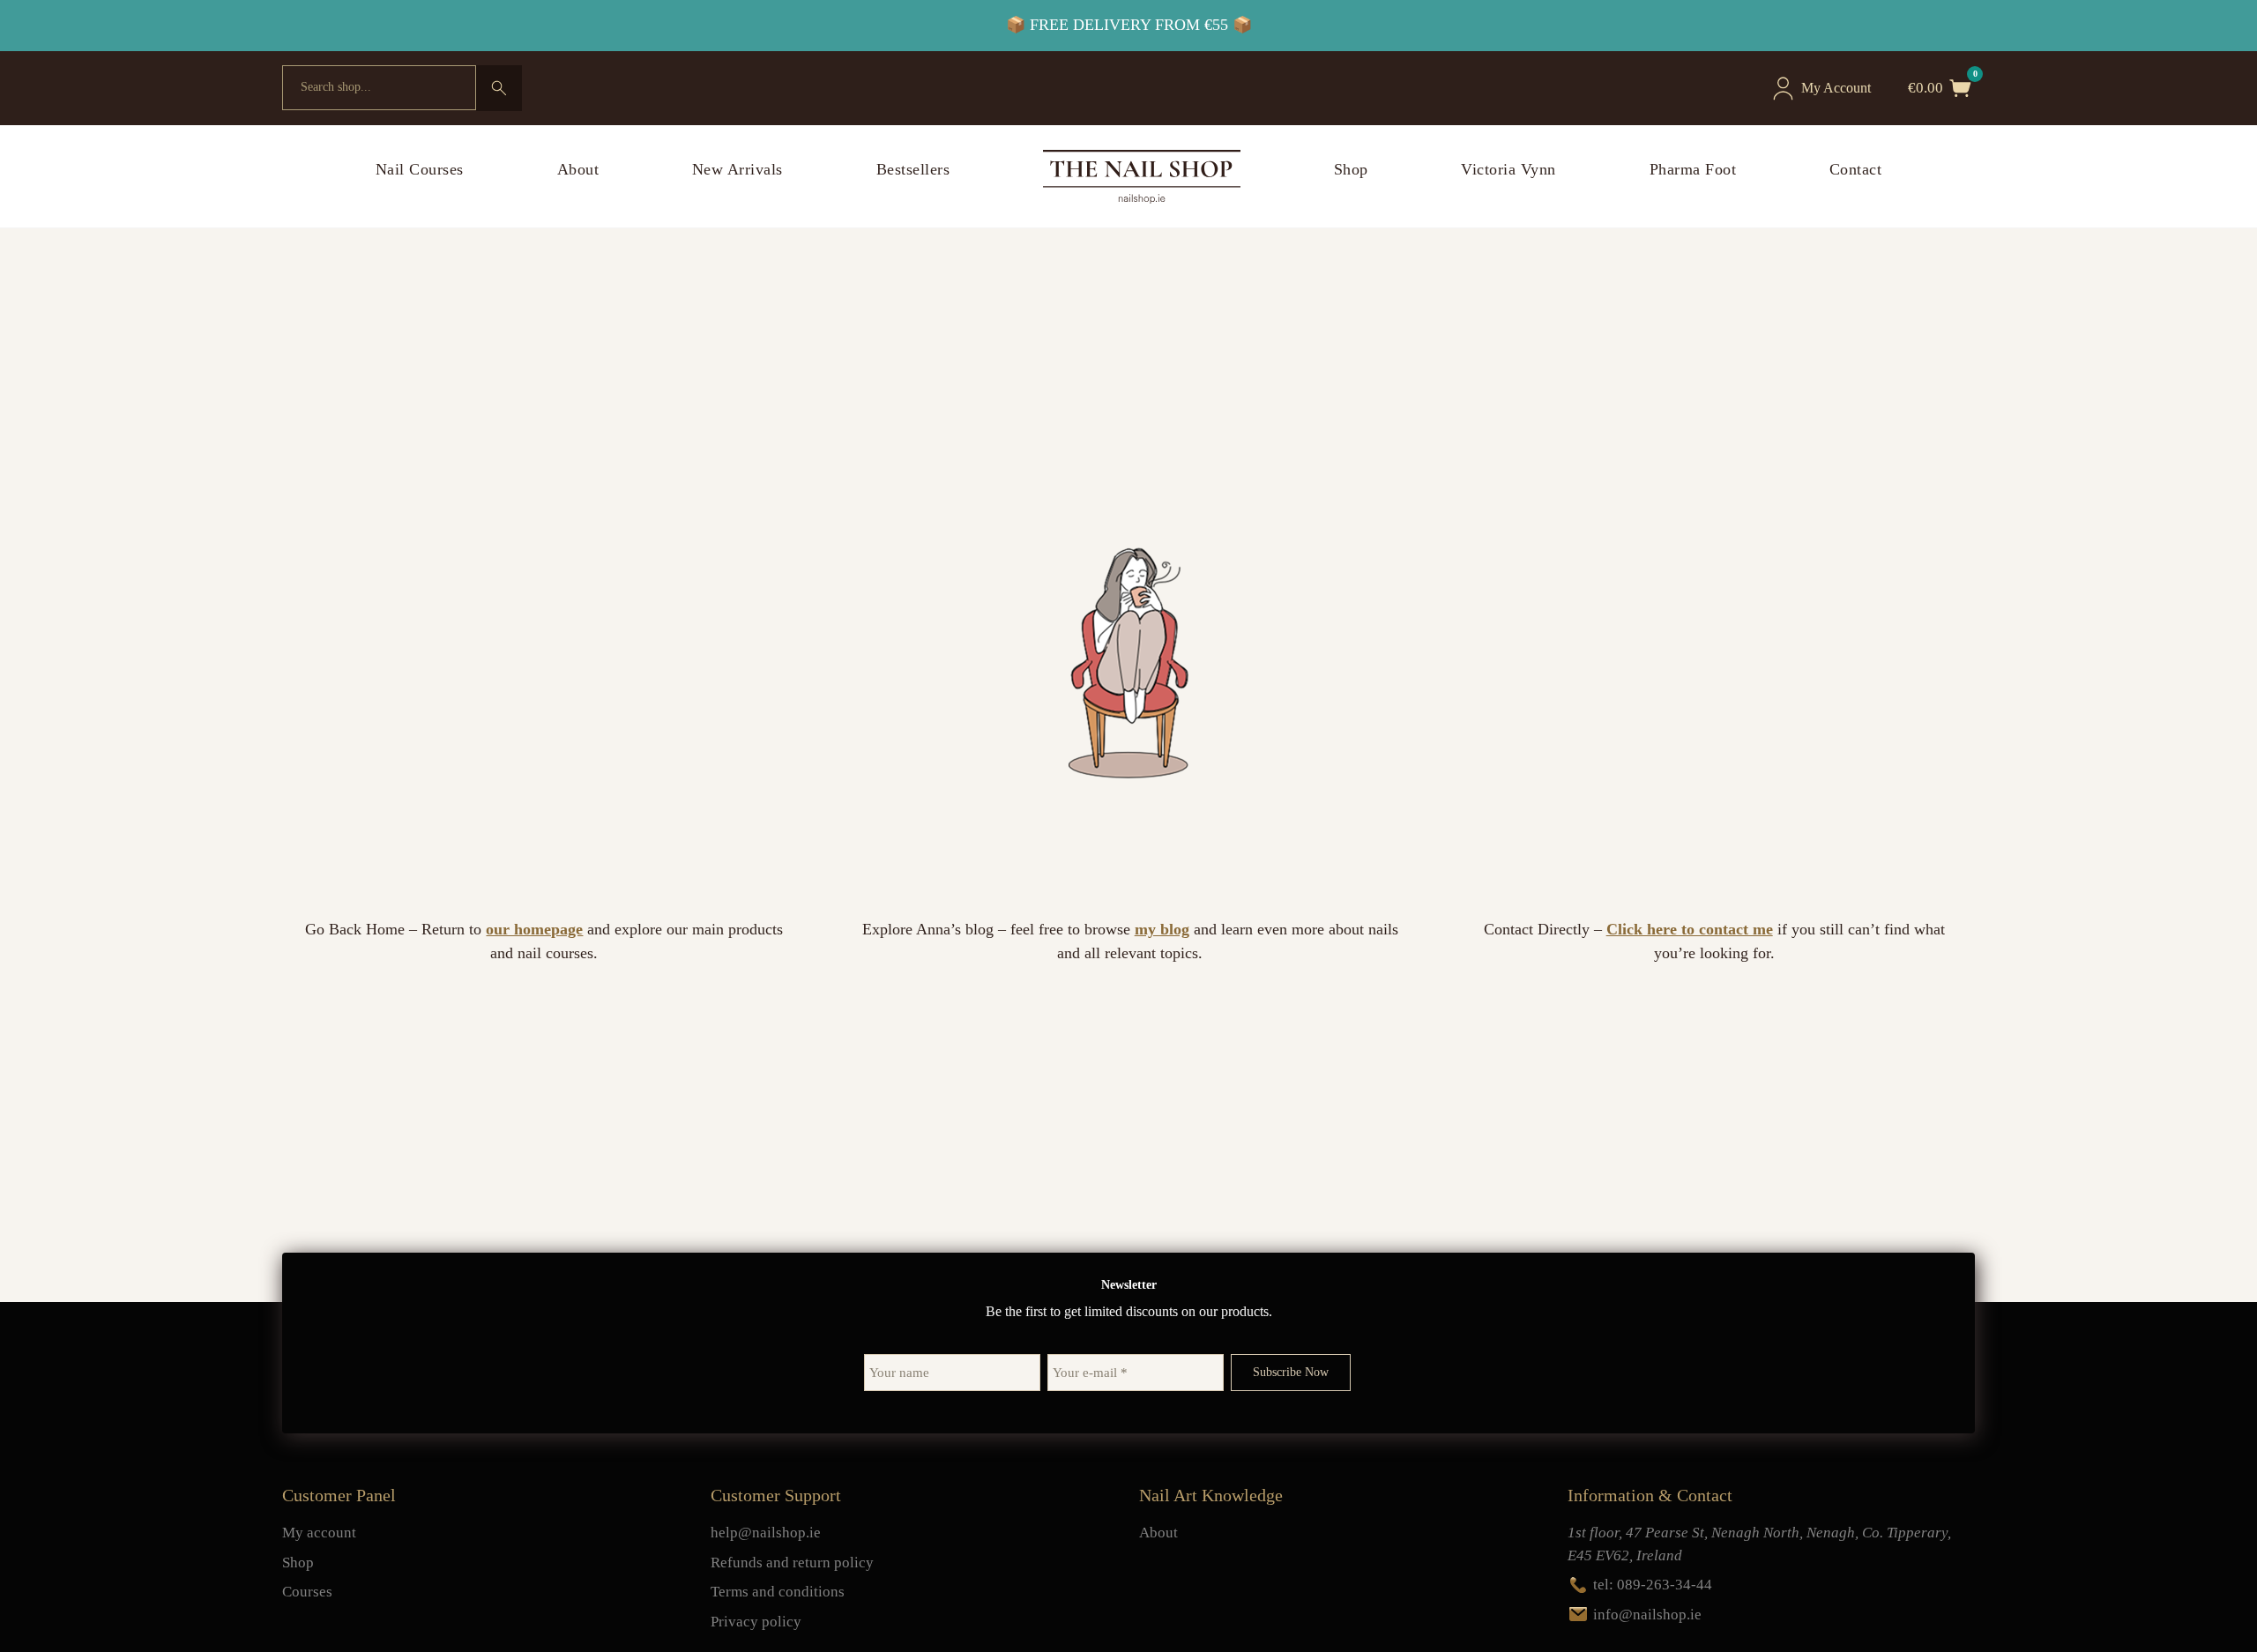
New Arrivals (737, 169)
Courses (307, 1592)
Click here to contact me (1690, 929)
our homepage (534, 929)
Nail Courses (420, 169)
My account (319, 1533)
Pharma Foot (1693, 169)
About (578, 169)
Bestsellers (913, 169)
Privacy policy (756, 1622)
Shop (1351, 169)
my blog (1162, 929)
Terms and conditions (778, 1592)
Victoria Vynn (1508, 169)
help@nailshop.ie (766, 1533)
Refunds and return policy (792, 1563)
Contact (1856, 169)
